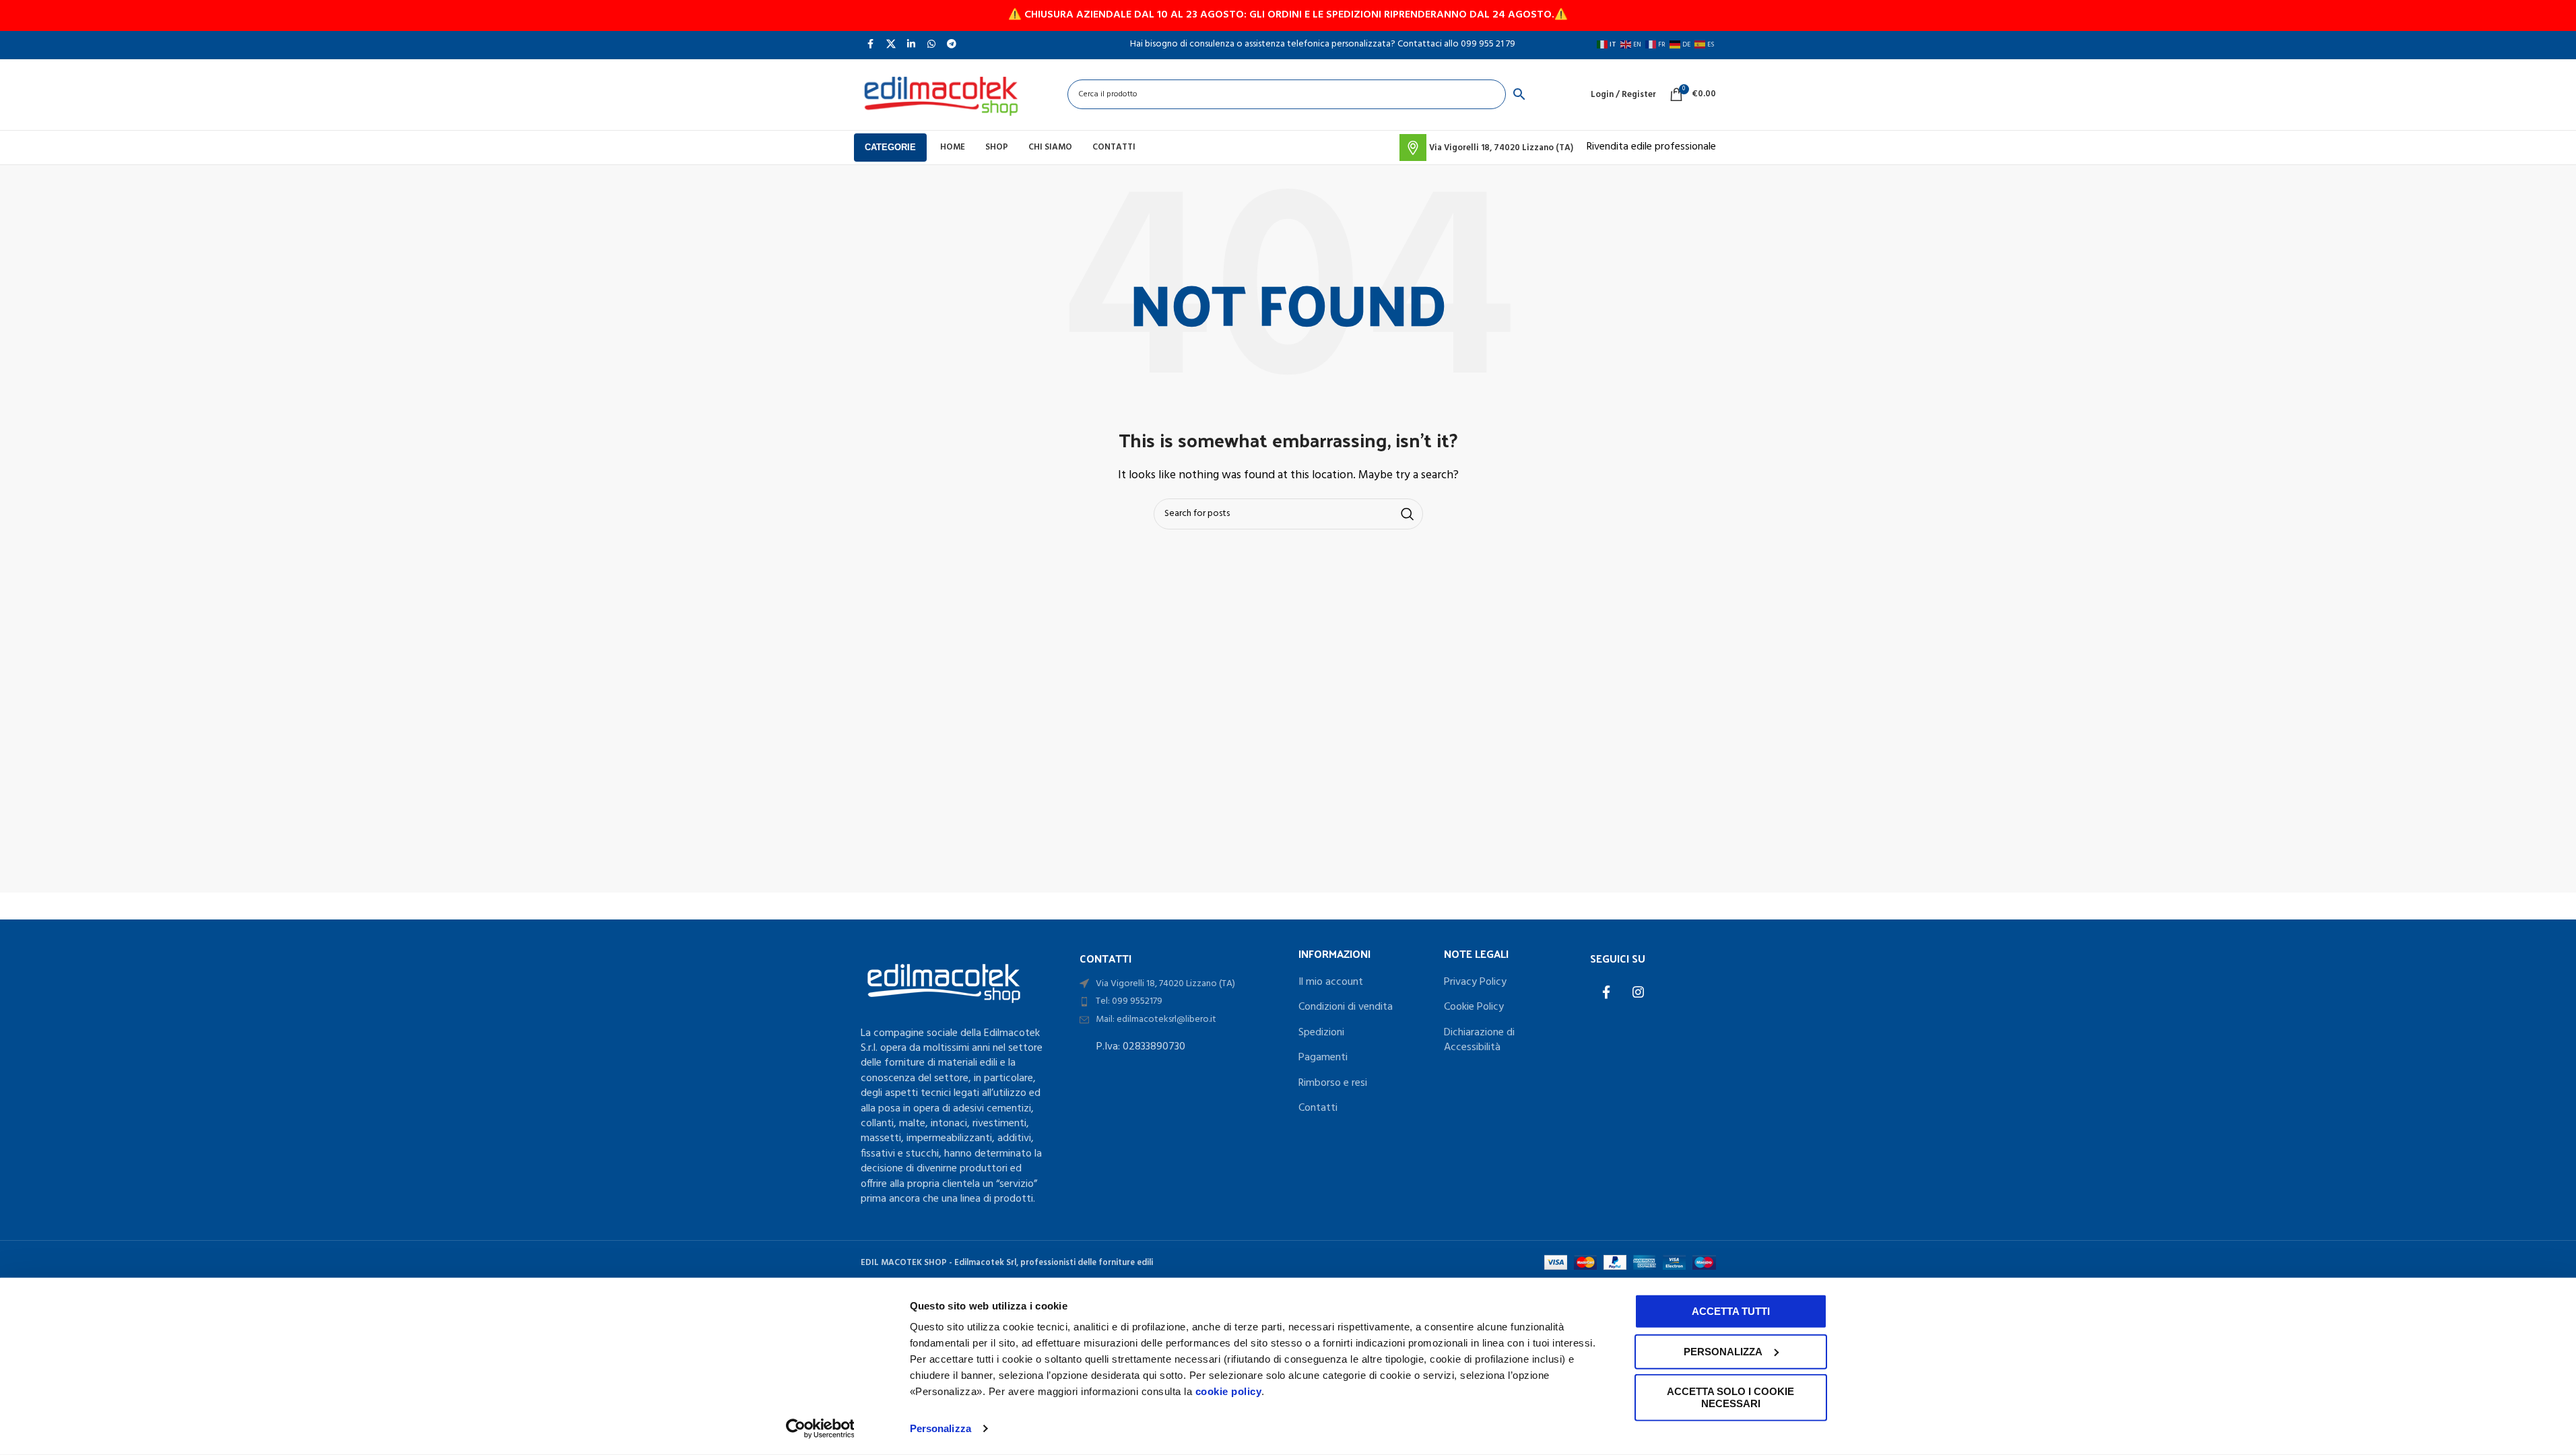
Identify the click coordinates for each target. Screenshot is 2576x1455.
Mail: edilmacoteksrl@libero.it (1156, 1020)
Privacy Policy (1475, 982)
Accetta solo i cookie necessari (1730, 1397)
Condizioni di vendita (1346, 1007)
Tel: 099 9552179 (1129, 1001)
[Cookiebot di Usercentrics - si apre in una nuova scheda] (820, 1429)
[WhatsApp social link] (931, 44)
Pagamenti (1323, 1058)
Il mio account (1331, 982)
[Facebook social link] (871, 44)
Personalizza (940, 1428)
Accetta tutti (1731, 1311)
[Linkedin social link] (911, 44)
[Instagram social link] (1639, 994)
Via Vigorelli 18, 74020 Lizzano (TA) (1165, 984)
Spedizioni (1321, 1033)
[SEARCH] (1408, 514)
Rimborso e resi (1333, 1083)
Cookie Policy (1474, 1007)
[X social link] (891, 44)
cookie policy (1229, 1391)
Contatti (1318, 1108)
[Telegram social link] (952, 44)
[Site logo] (941, 94)
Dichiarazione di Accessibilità (1479, 1040)
